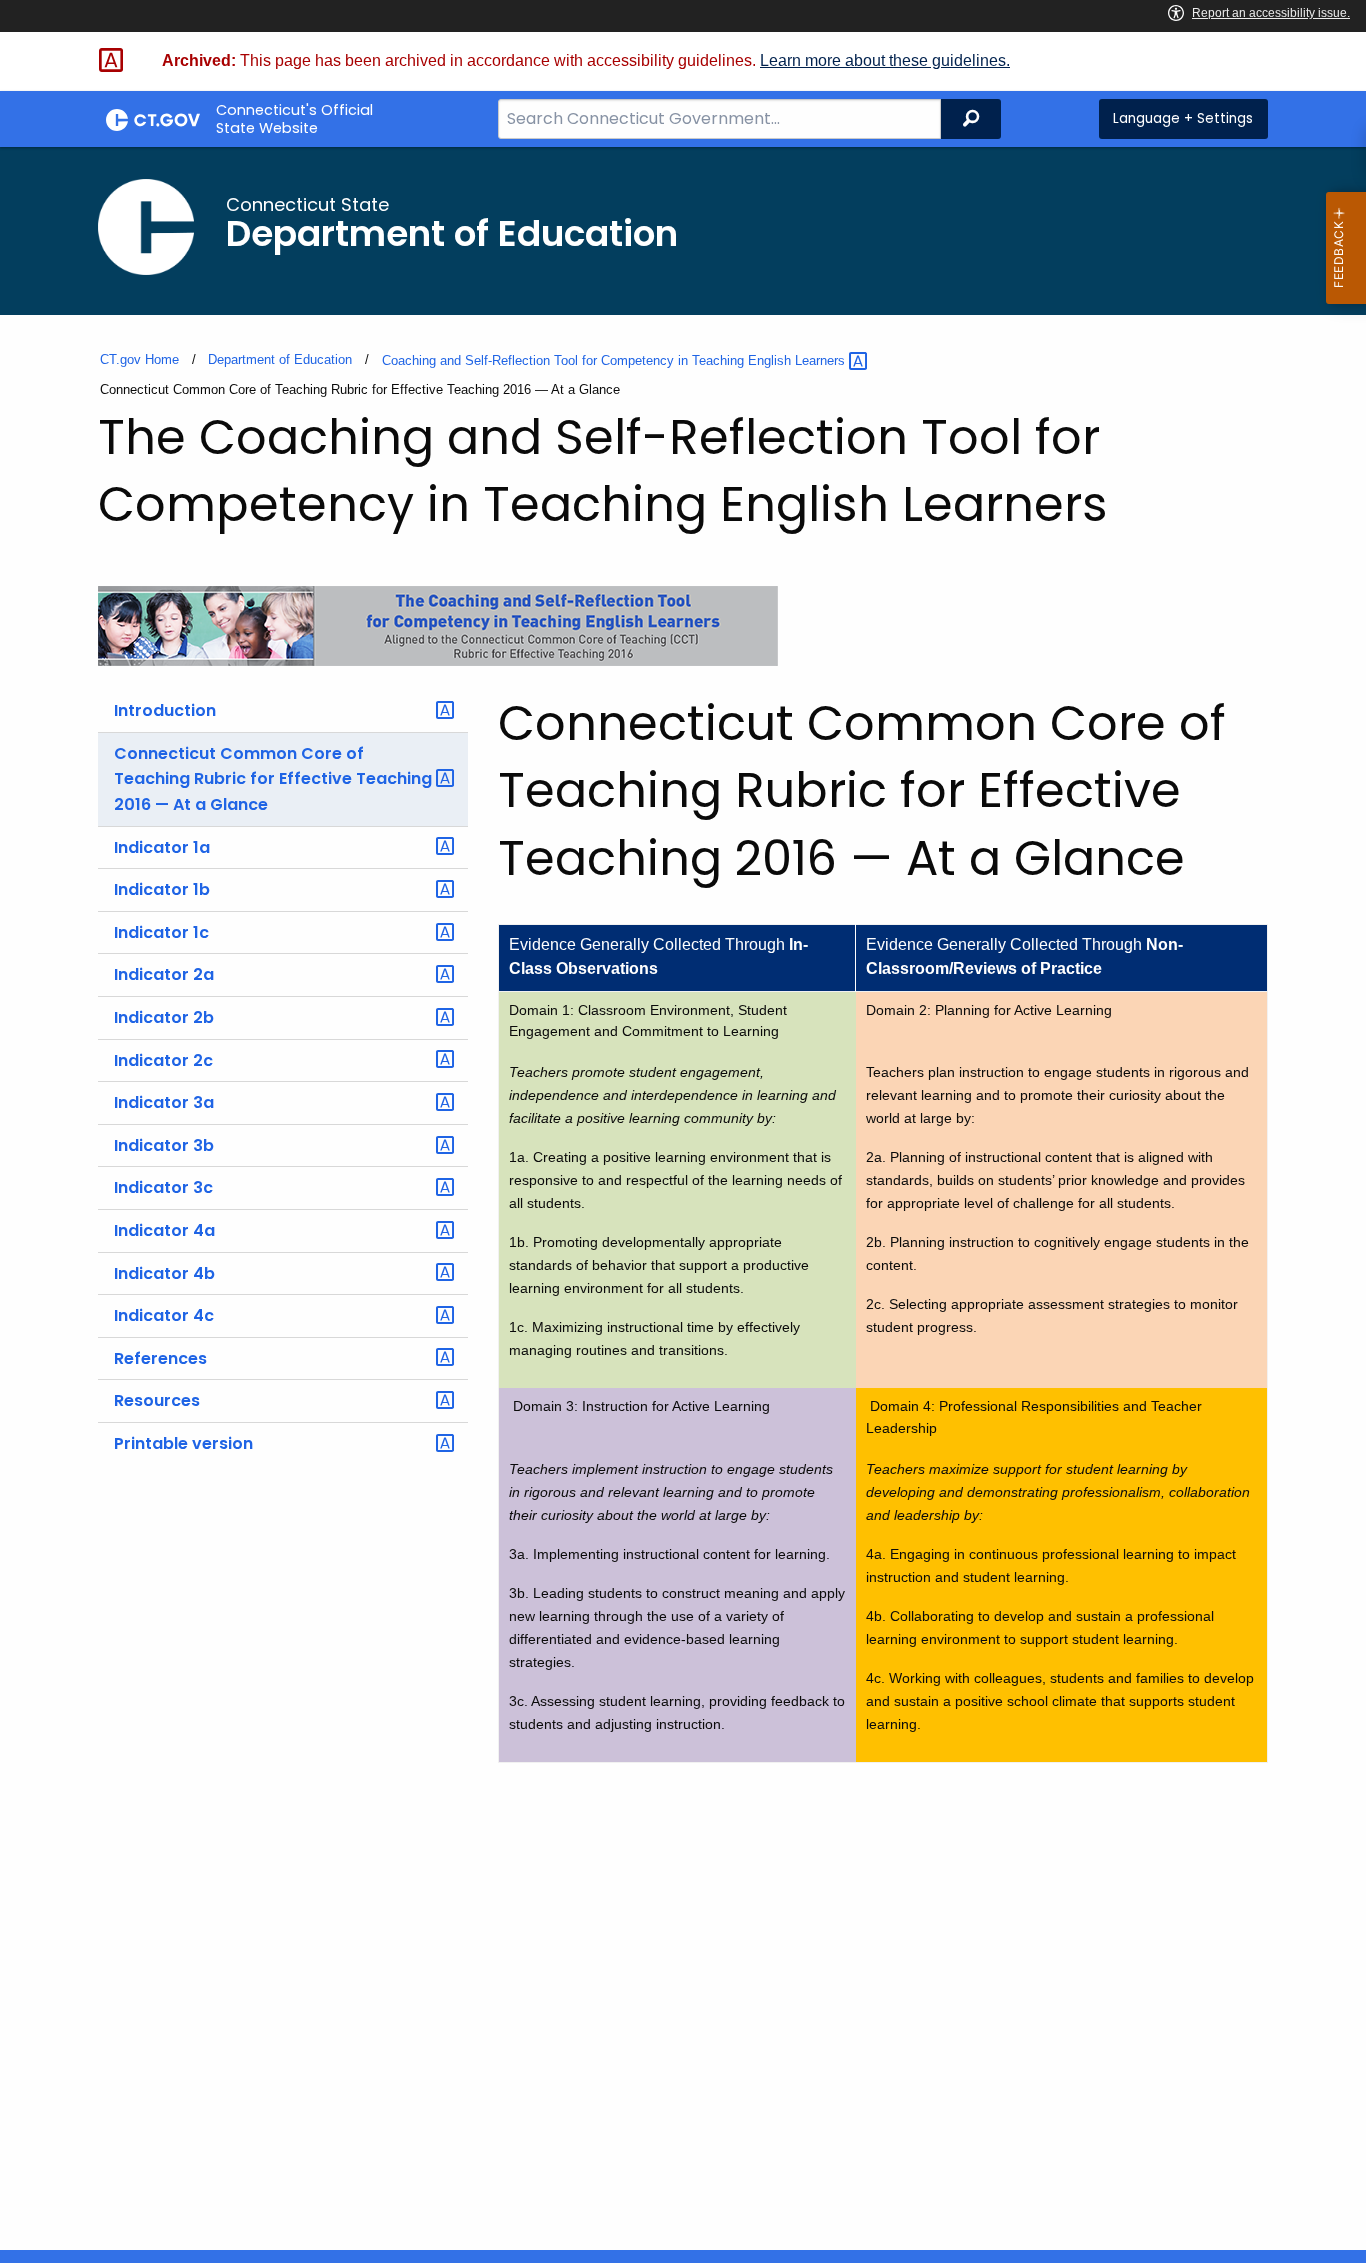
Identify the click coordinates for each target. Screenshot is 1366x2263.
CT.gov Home (139, 359)
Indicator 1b (162, 889)
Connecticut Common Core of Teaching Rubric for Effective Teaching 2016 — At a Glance (273, 779)
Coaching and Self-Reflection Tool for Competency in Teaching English (615, 360)
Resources (157, 1400)
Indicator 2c (163, 1060)
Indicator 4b (164, 1273)
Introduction (165, 710)
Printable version (183, 1443)
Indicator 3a (164, 1102)
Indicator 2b (164, 1017)
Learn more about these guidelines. (885, 60)
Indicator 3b (164, 1145)
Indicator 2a (164, 974)
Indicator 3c (163, 1187)
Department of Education (280, 359)
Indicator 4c (164, 1315)
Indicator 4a (164, 1230)
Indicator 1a (162, 847)
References (160, 1358)
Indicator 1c (161, 932)
